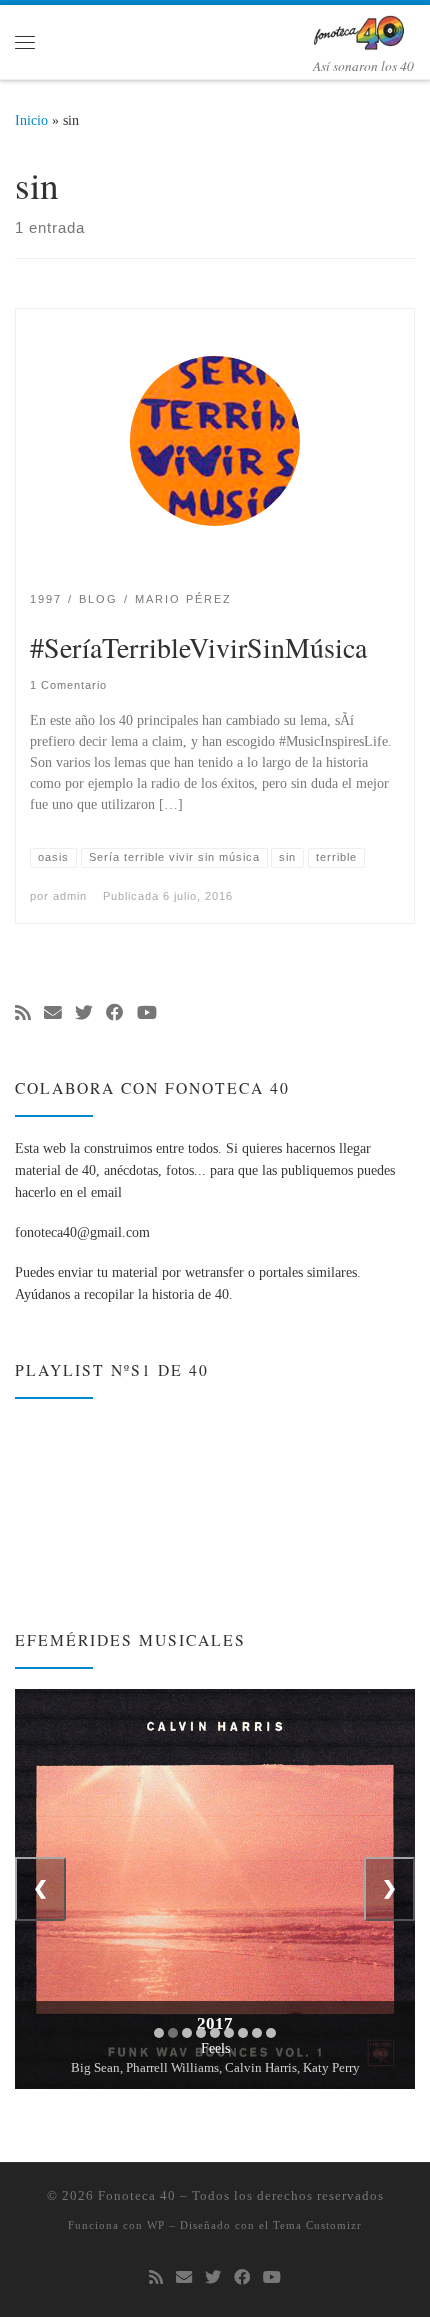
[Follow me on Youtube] (147, 1014)
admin (70, 896)
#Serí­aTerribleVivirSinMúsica (198, 647)
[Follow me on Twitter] (84, 1014)
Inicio (31, 120)
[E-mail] (53, 1014)
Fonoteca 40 (137, 2195)
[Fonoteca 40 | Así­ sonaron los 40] (363, 29)
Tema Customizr (317, 2225)
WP (156, 2225)
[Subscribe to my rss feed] (23, 1014)
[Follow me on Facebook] (115, 1014)
